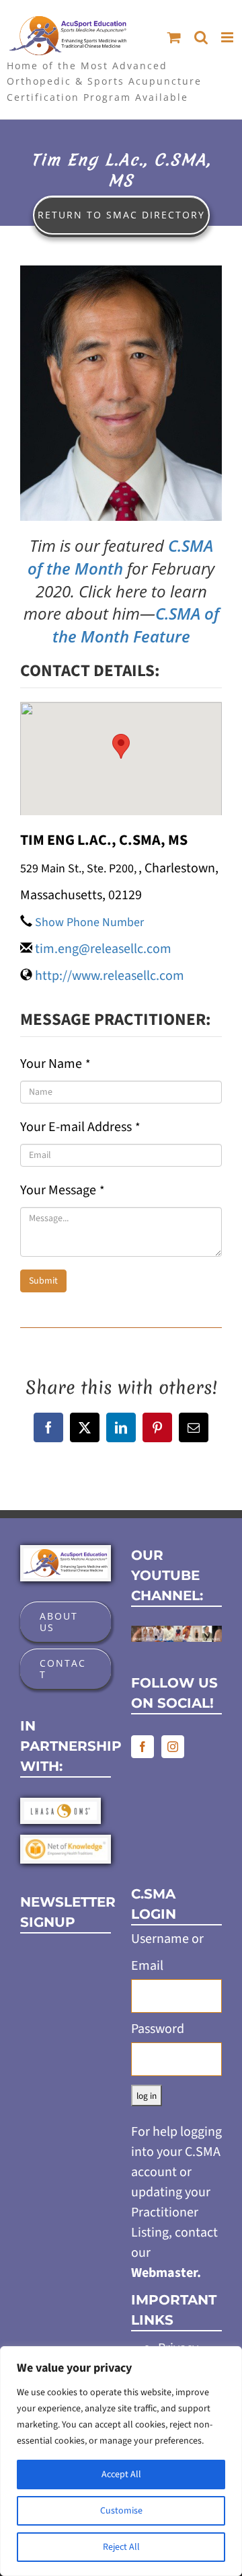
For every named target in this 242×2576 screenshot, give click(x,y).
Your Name (55, 1064)
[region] (121, 2461)
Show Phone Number (89, 922)
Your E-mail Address (80, 1127)
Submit (43, 1281)
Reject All (121, 2547)
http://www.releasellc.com (110, 976)
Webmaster (164, 2273)
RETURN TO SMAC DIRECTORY (121, 215)
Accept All (121, 2475)
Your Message (63, 1190)
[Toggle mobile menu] (228, 37)
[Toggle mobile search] (201, 37)
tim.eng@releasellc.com (103, 949)
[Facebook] (143, 1747)
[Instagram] (173, 1747)
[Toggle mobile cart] (174, 37)
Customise (121, 2511)
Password (158, 2029)
